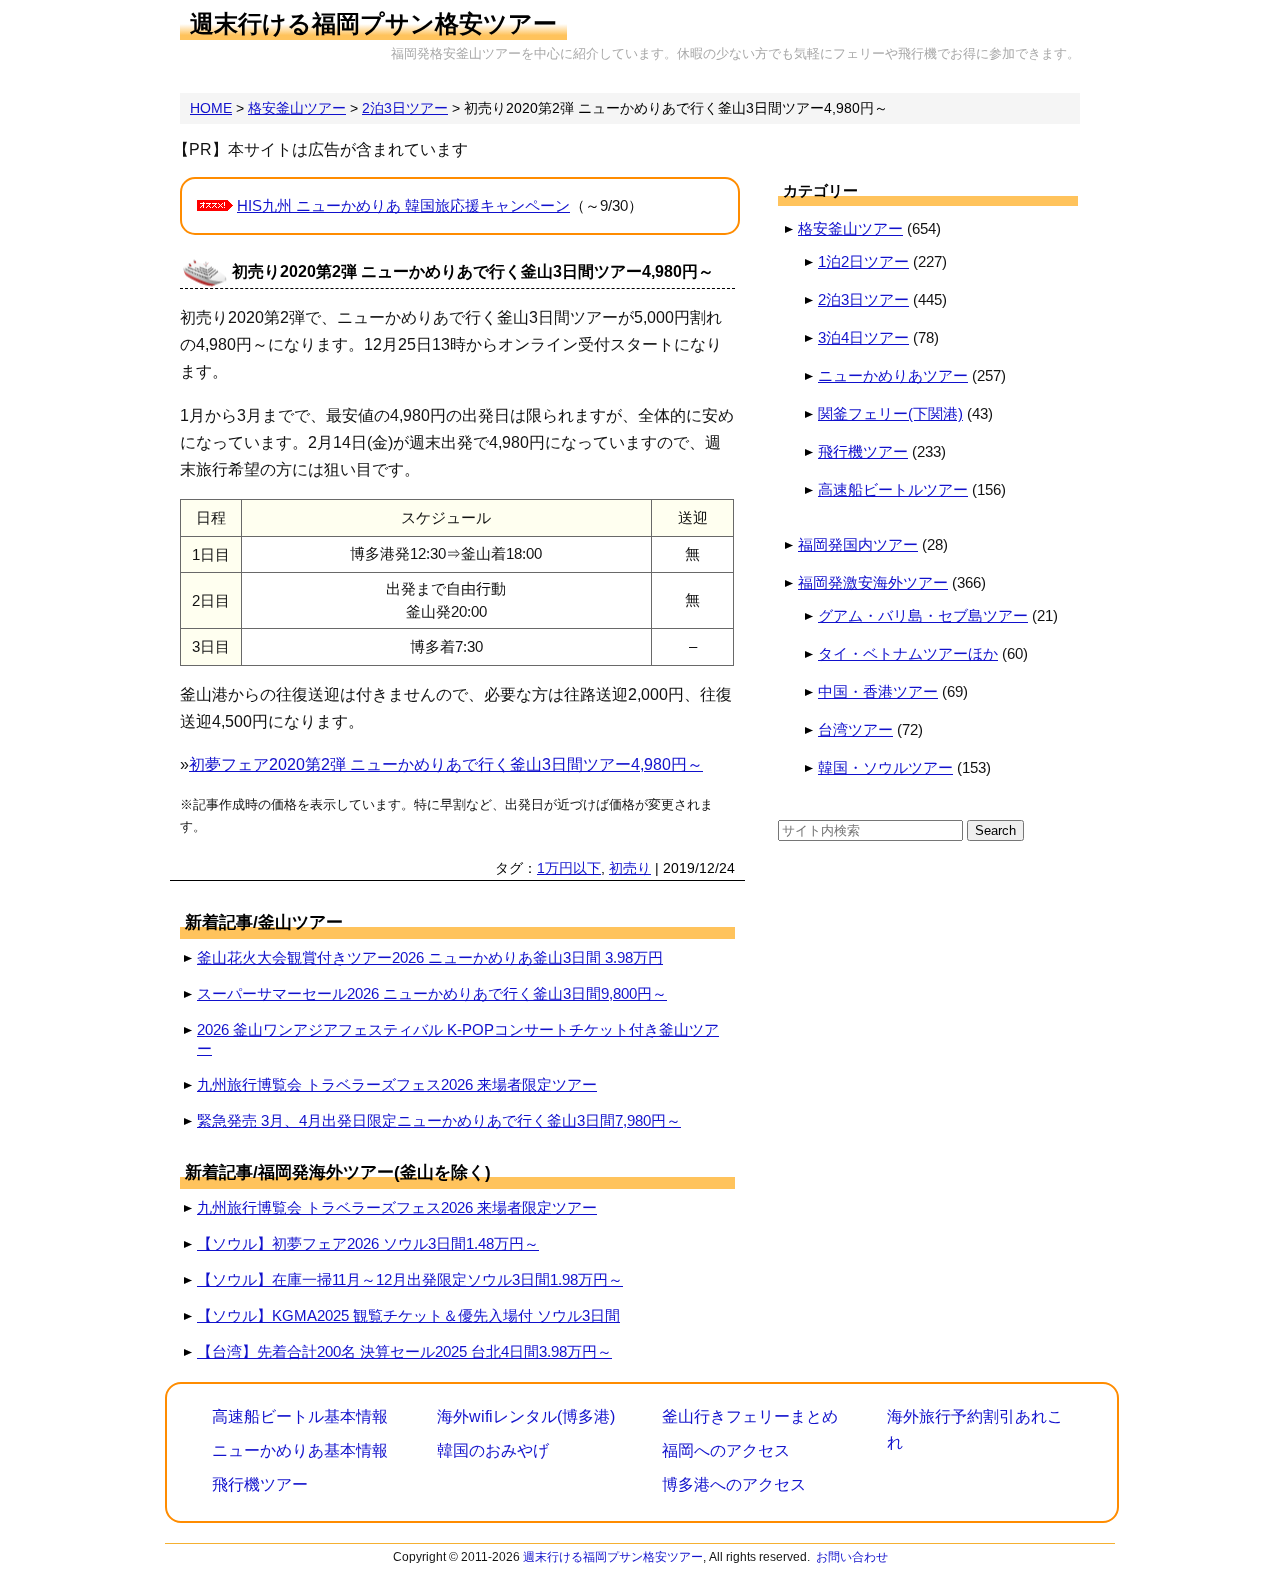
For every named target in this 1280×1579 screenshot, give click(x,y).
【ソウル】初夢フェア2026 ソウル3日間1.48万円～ (368, 1243)
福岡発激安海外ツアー (873, 582)
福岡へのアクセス (726, 1450)
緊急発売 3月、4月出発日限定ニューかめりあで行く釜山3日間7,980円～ (439, 1120)
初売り (630, 868)
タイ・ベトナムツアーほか (908, 653)
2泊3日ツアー (863, 299)
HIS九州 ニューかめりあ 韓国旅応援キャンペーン (403, 205)
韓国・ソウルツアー (885, 767)
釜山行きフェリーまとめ (750, 1416)
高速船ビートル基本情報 (300, 1416)
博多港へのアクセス (734, 1484)
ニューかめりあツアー (893, 375)
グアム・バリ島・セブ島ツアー (923, 615)
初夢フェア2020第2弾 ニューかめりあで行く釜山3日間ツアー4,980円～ (446, 764)
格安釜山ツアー (850, 228)
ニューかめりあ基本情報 (300, 1450)
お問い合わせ (852, 1557)
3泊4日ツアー (863, 337)
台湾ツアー (855, 729)
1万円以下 (569, 868)
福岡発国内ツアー (858, 544)
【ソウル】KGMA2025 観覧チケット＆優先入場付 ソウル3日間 (408, 1315)
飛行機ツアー (863, 451)
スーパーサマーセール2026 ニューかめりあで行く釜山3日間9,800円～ (432, 993)
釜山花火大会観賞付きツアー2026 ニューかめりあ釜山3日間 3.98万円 (430, 957)
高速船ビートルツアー (893, 489)
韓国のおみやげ (493, 1450)
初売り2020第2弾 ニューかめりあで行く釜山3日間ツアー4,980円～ (473, 271)
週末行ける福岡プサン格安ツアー (373, 23)
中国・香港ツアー (878, 691)
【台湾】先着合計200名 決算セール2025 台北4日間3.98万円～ (404, 1351)
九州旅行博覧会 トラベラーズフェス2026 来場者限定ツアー (397, 1084)
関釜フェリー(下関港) (890, 413)
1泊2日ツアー (863, 261)
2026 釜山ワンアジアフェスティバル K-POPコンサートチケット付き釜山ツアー (458, 1039)
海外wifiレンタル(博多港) (526, 1416)
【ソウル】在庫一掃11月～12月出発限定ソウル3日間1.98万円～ (410, 1279)
